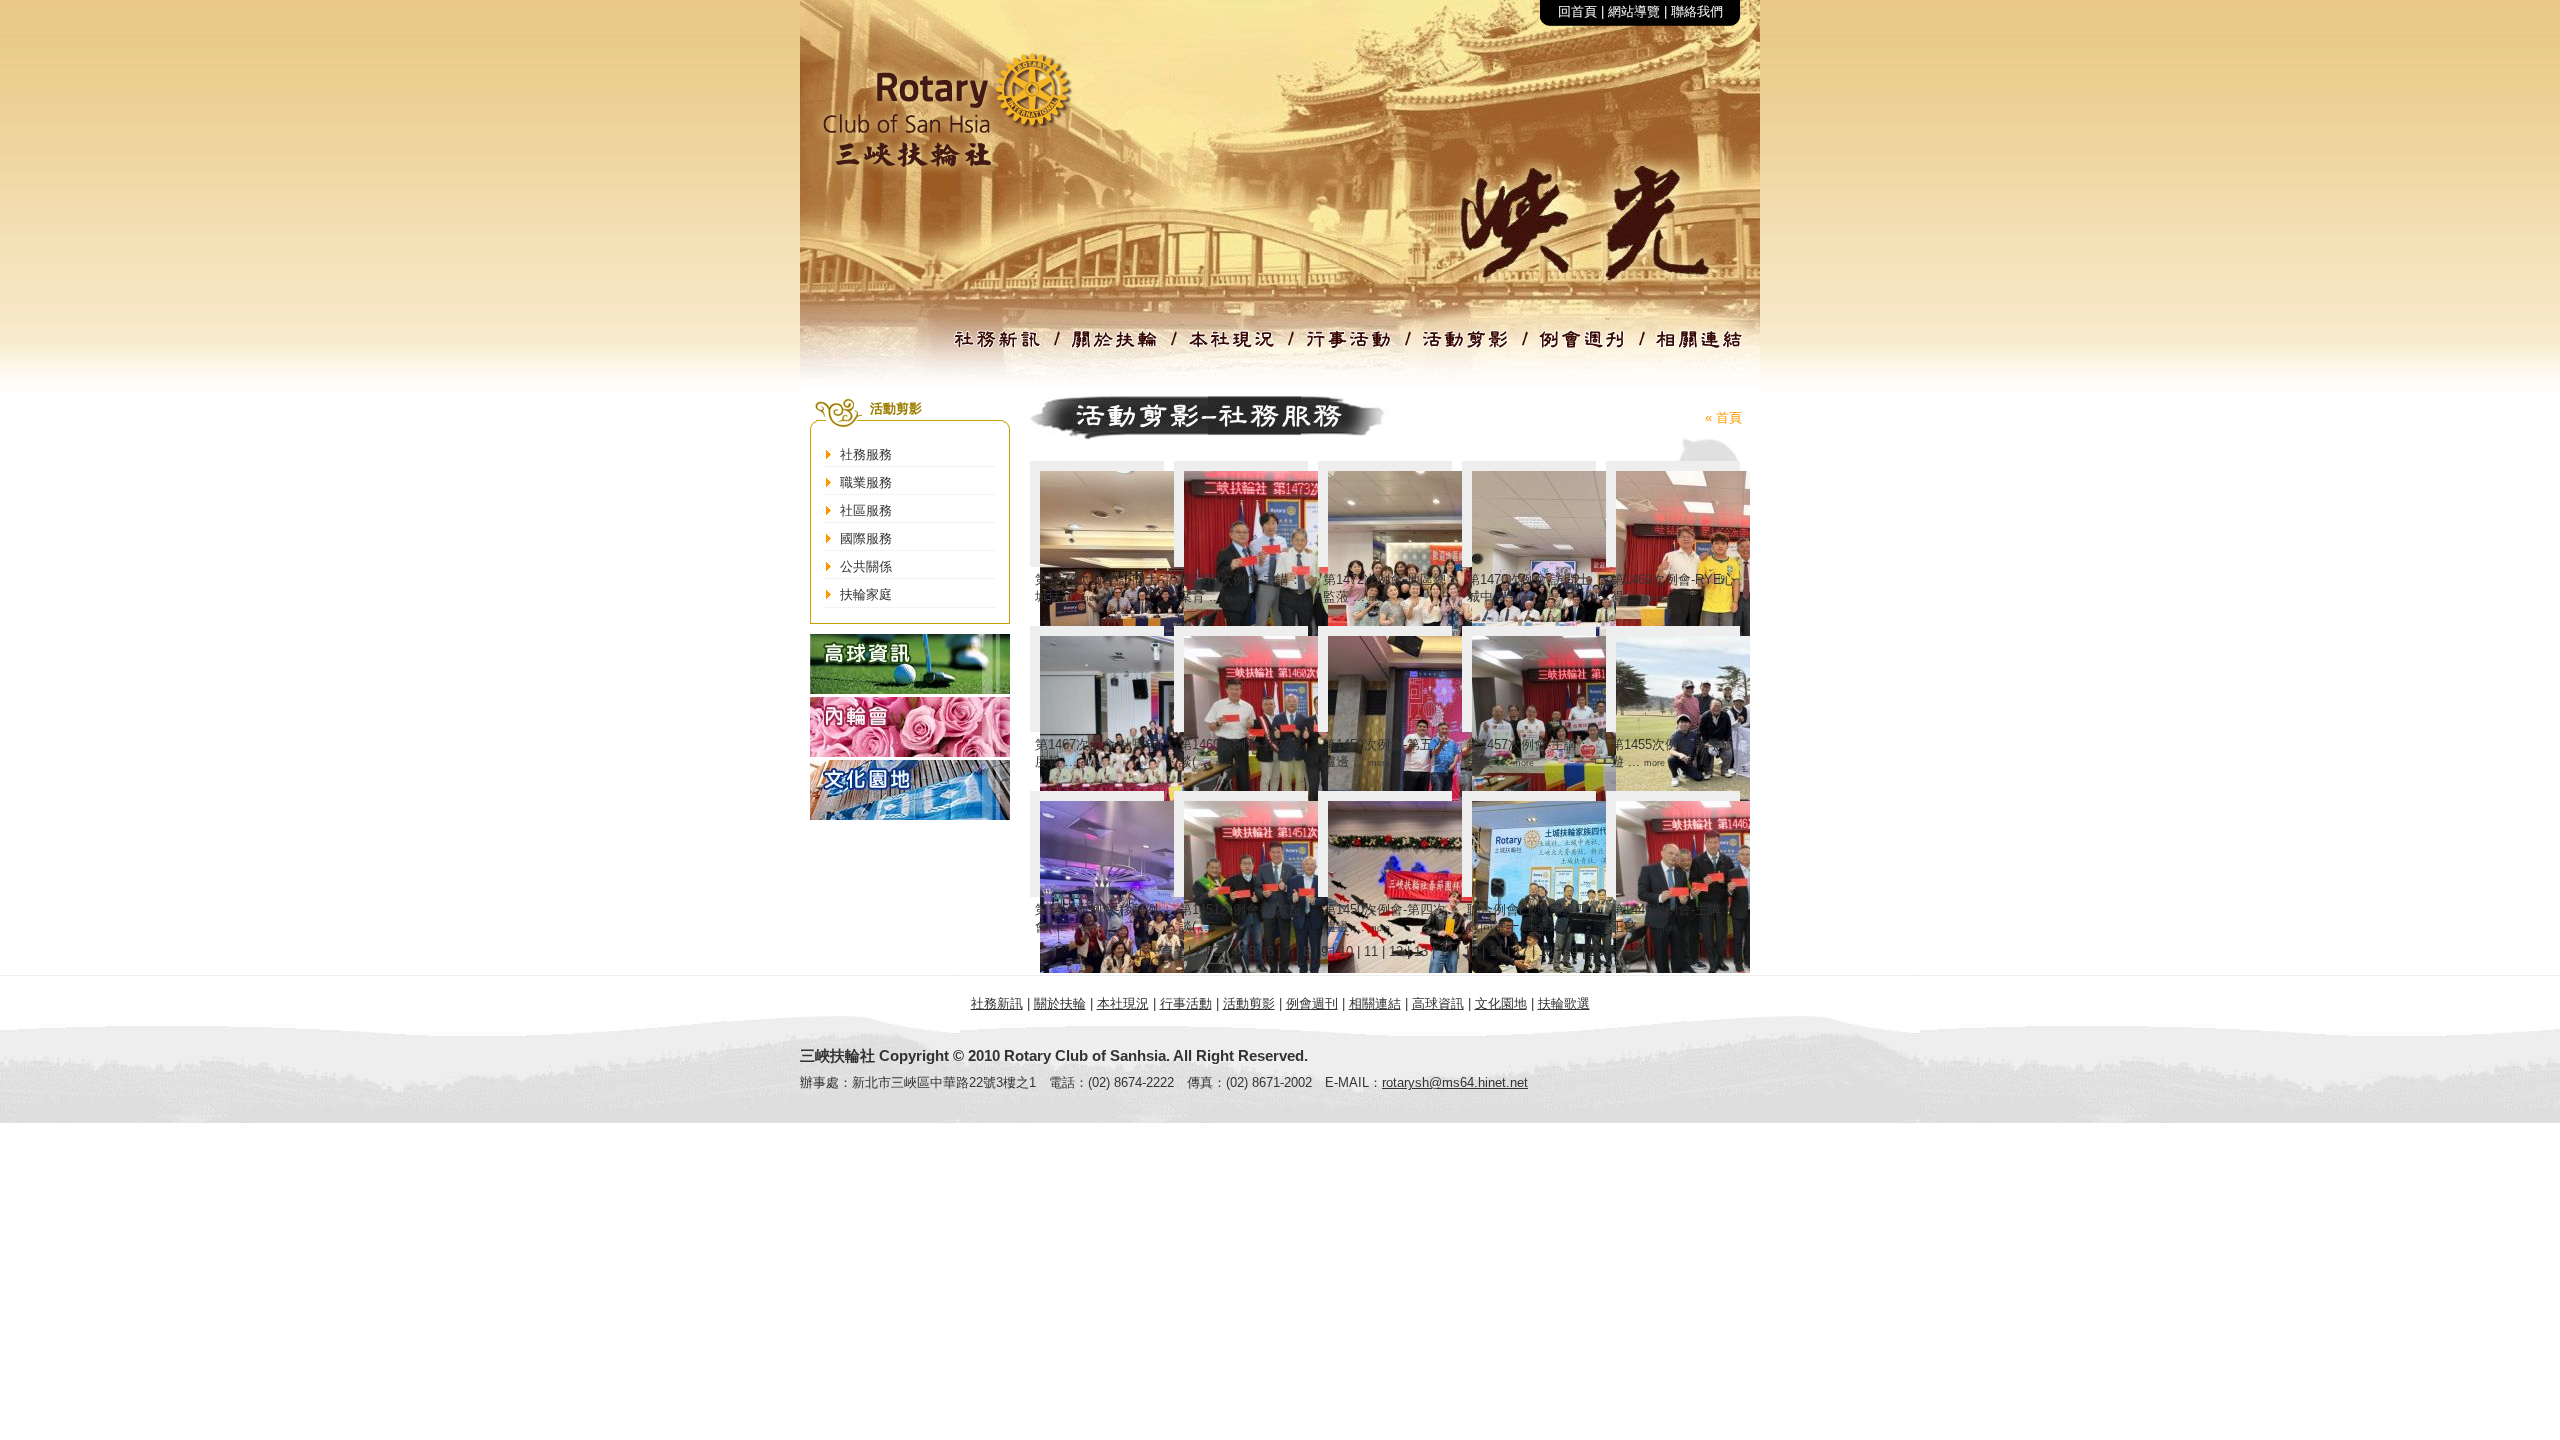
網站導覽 (1634, 11)
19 (1571, 951)
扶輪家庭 (866, 594)
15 (1471, 951)
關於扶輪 (1060, 1003)
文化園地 (1501, 1003)
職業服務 (866, 482)
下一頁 (1626, 951)
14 (1446, 951)
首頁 (1729, 417)
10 (1346, 951)
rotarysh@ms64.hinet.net (1455, 1082)
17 (1521, 951)
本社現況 (1123, 1003)
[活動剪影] (1466, 347)
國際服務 (866, 538)
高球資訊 (1438, 1003)
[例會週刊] (1583, 347)
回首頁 (1577, 11)
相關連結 (1375, 1003)
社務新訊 (997, 1003)
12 (1396, 951)
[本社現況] (1232, 347)
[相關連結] (1700, 347)
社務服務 (866, 454)
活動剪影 (1249, 1003)
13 (1421, 951)
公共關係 (866, 566)
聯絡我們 (1697, 11)
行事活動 (1186, 1003)
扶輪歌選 (1564, 1003)
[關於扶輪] (1115, 347)
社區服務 (866, 510)
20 (1596, 951)
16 (1496, 951)
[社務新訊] (998, 347)
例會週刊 (1312, 1003)
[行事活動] (1349, 347)
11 (1371, 951)
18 (1546, 951)
